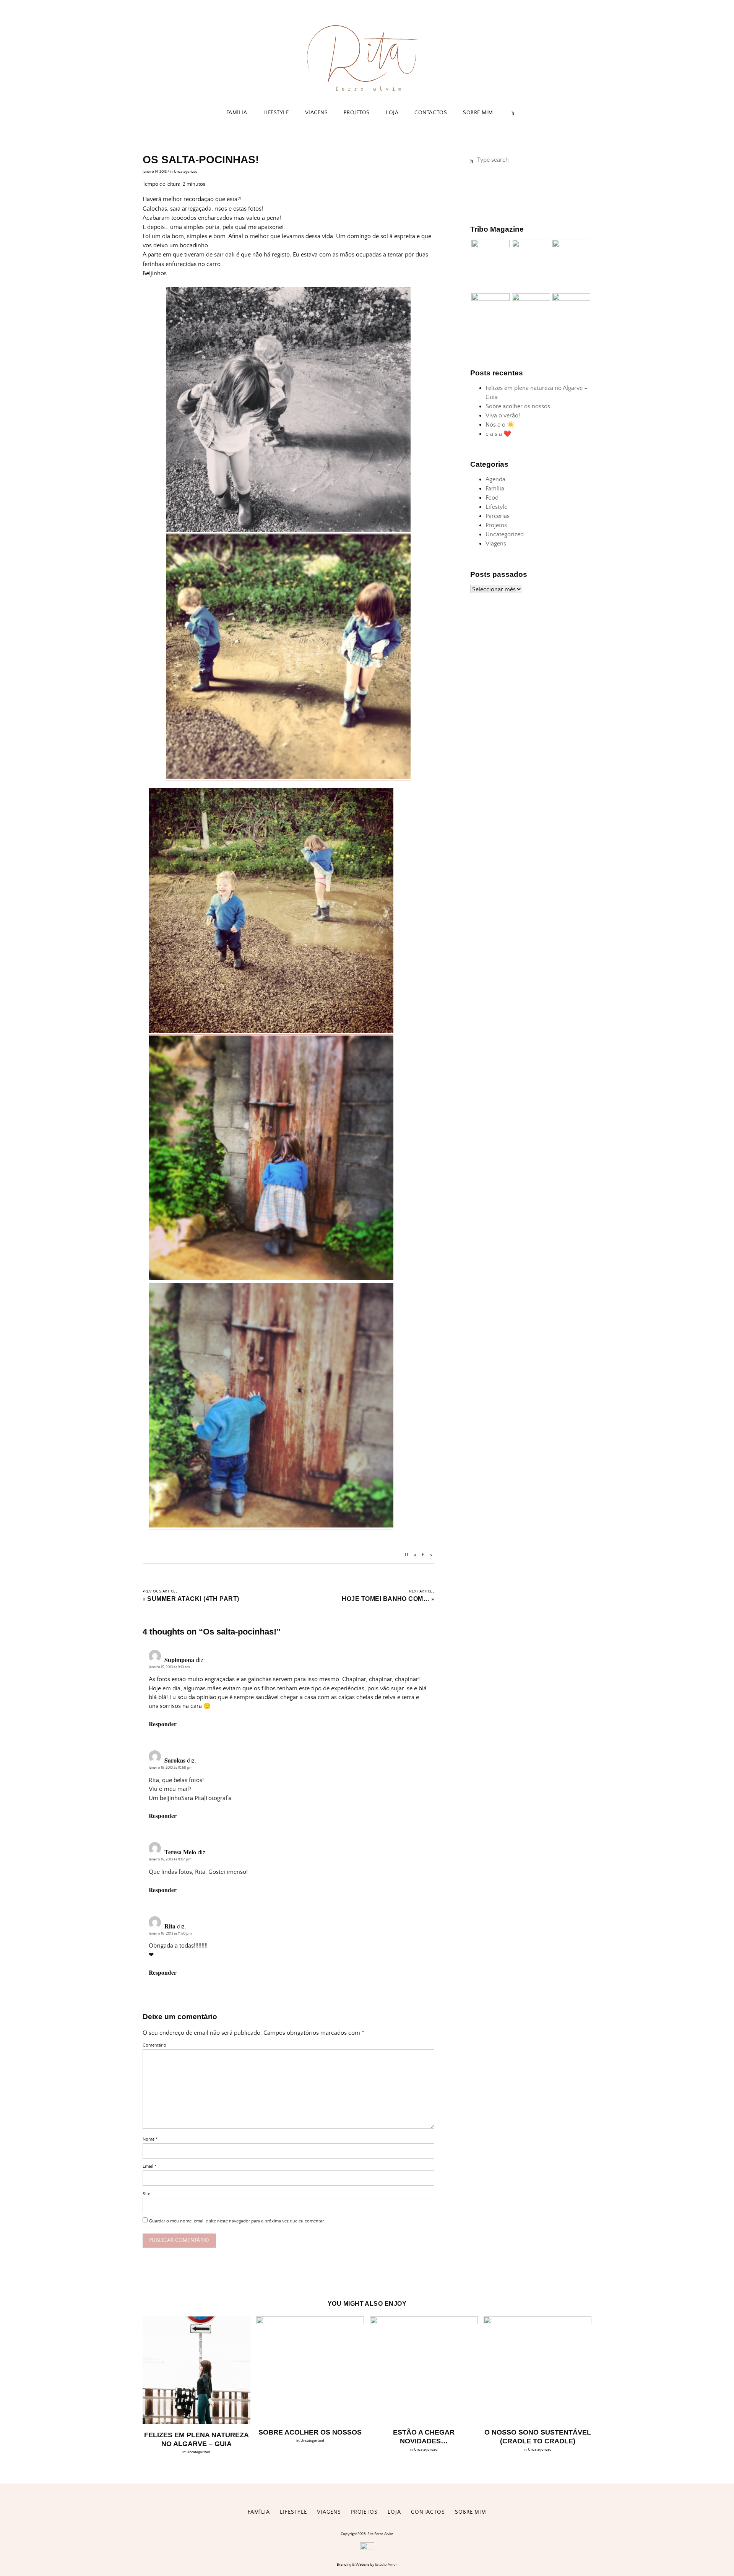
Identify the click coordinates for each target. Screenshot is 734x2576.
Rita (170, 1926)
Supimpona (179, 1660)
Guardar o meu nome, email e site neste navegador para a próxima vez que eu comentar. (237, 2221)
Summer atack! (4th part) (193, 1599)
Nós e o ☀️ (500, 425)
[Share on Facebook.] (415, 1555)
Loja (392, 113)
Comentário (154, 2045)
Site (146, 2194)
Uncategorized (186, 172)
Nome (150, 2139)
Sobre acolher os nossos (518, 406)
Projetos (356, 113)
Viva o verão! (503, 416)
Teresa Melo (180, 1852)
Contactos (431, 113)
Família (237, 113)
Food (492, 498)
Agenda (495, 479)
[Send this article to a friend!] (407, 1555)
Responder (163, 1724)
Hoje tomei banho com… (386, 1599)
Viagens (317, 113)
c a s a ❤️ (498, 434)
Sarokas (175, 1760)
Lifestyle (276, 113)
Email (149, 2166)
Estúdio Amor (386, 2565)
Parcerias (498, 516)
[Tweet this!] (431, 1555)
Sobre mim (478, 113)
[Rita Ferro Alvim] (367, 92)
